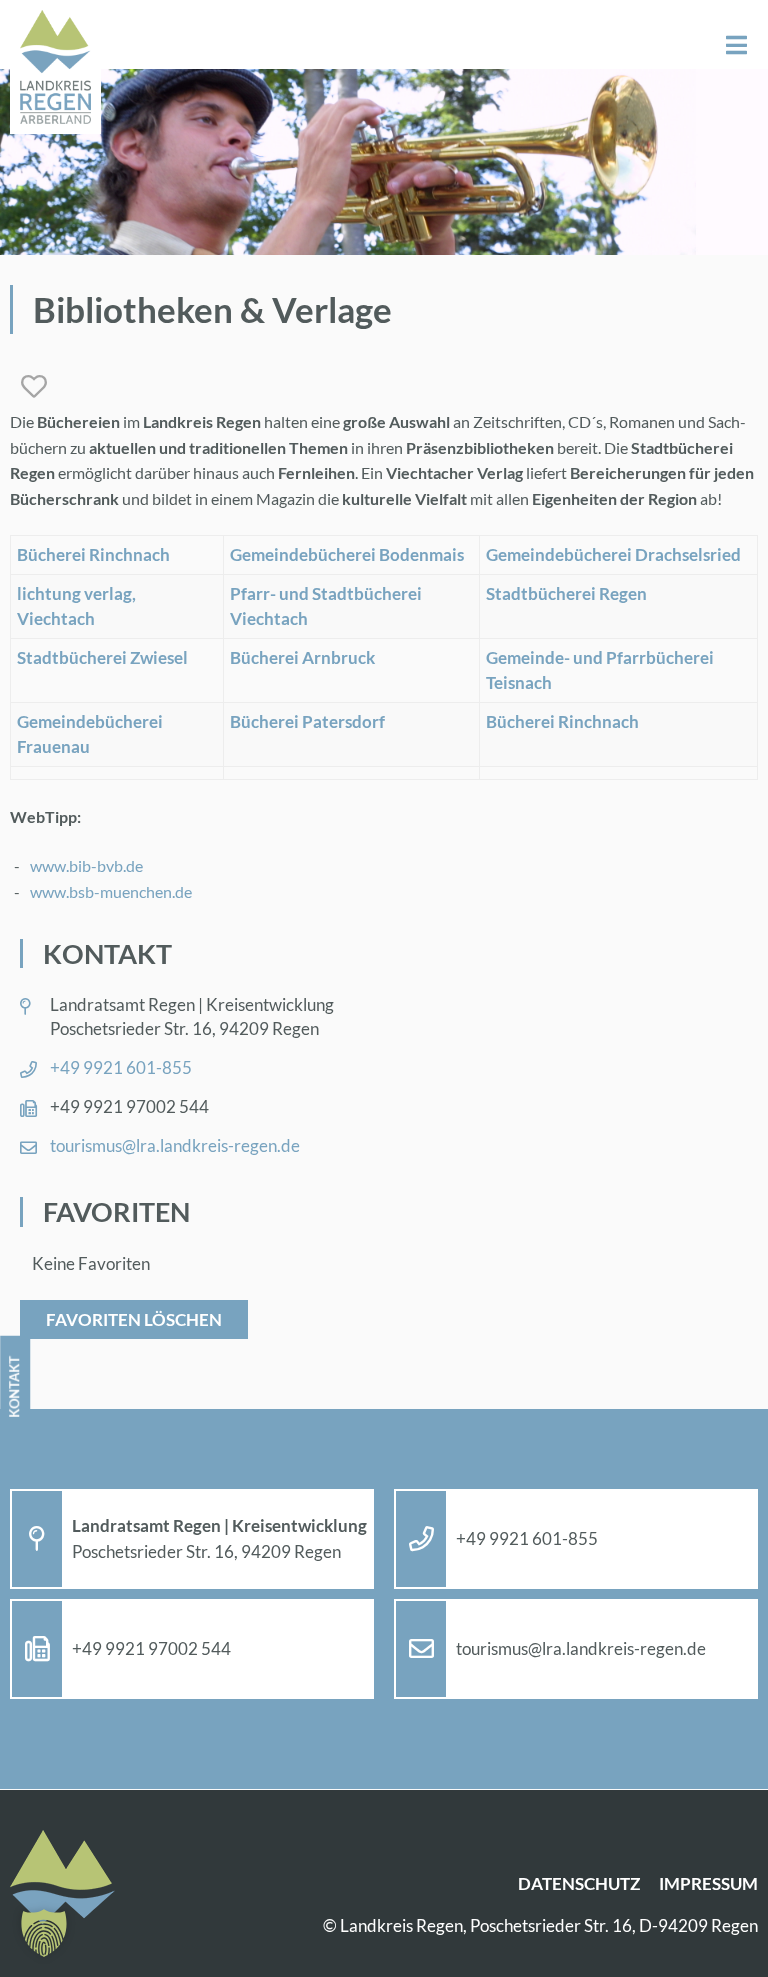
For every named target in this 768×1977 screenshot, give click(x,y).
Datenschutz (579, 1883)
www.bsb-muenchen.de (111, 891)
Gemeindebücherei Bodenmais (347, 554)
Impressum (708, 1883)
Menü (736, 45)
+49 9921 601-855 (121, 1067)
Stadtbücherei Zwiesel (102, 657)
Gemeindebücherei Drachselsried (613, 554)
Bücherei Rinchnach (93, 554)
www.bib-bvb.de (86, 865)
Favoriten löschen (134, 1319)
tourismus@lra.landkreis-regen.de (175, 1145)
